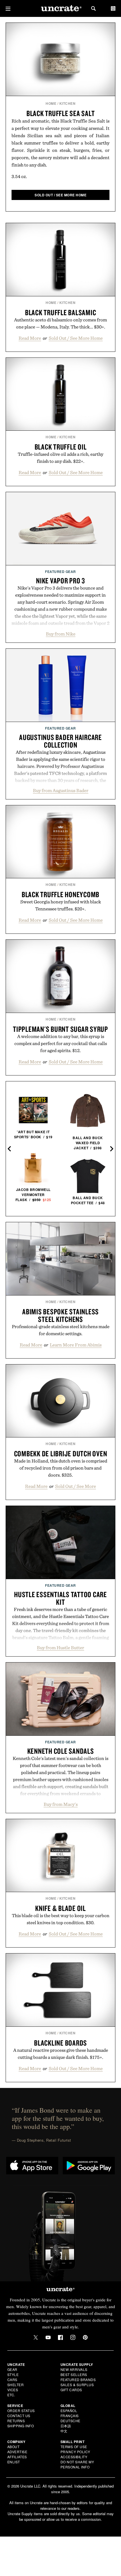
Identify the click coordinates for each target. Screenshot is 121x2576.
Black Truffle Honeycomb (60, 894)
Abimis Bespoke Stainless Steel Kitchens (60, 1315)
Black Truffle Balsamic (61, 312)
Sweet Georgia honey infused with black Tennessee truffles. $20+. (61, 905)
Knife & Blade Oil (60, 1908)
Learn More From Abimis (76, 1345)
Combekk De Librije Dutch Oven (61, 1453)
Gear (12, 2369)
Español (69, 2411)
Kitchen (68, 103)
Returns (16, 2421)
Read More (30, 338)
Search (93, 8)
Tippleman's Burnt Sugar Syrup (60, 1029)
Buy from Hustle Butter (60, 1648)
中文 (64, 2431)
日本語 (66, 2426)
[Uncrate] (60, 9)
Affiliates (17, 2457)
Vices (13, 2390)
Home (51, 103)
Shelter (16, 2385)
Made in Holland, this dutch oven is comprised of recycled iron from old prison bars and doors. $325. (61, 1468)
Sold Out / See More (76, 1486)
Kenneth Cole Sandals (61, 1751)
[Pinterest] (85, 2337)
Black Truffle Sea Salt (61, 113)
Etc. (11, 2395)
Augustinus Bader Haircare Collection (60, 741)
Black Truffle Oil (61, 447)
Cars (12, 2380)
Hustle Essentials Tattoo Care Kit (60, 1598)
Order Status (21, 2411)
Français (70, 2416)
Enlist (14, 2462)
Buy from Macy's (61, 1804)
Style (13, 2374)
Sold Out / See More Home (76, 338)
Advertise (17, 2452)
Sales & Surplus (77, 2385)
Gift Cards (71, 2390)
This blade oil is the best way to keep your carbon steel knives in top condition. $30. (61, 1919)
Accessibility (74, 2457)
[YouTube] (48, 2337)
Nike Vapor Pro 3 (60, 581)
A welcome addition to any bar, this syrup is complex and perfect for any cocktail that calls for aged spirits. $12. (61, 1043)
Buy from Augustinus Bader (61, 790)
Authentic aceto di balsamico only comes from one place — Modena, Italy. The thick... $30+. (60, 323)
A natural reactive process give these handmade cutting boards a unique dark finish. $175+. (61, 2054)
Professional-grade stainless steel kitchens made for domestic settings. (61, 1330)
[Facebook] (60, 2337)
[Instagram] (73, 2337)
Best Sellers (74, 2374)
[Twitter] (36, 2337)
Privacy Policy (75, 2452)
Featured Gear (60, 572)
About (14, 2447)
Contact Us (19, 2416)
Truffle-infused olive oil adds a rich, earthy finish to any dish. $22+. (60, 458)
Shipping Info (21, 2426)
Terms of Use (74, 2447)
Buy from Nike (61, 634)
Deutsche (70, 2421)
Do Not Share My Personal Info (77, 2464)
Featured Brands (78, 2380)
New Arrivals (74, 2369)
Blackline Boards (60, 2043)
